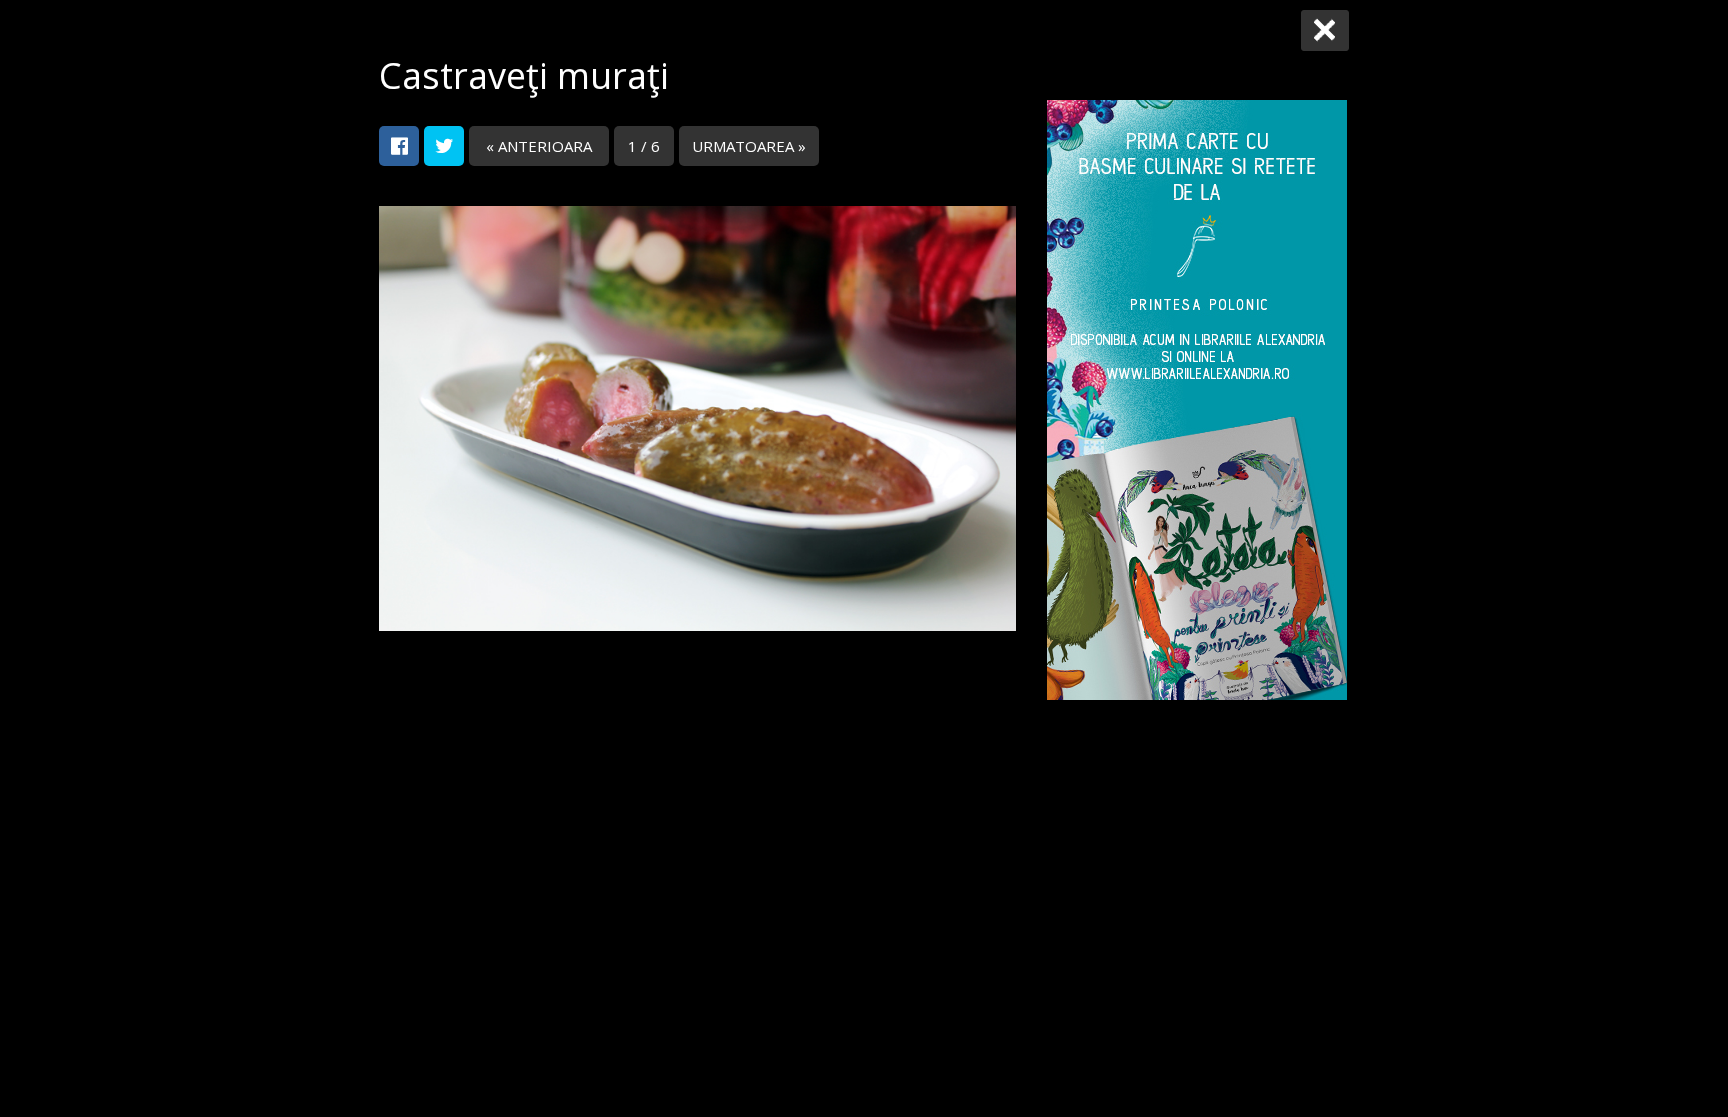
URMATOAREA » (749, 146)
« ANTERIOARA (539, 146)
